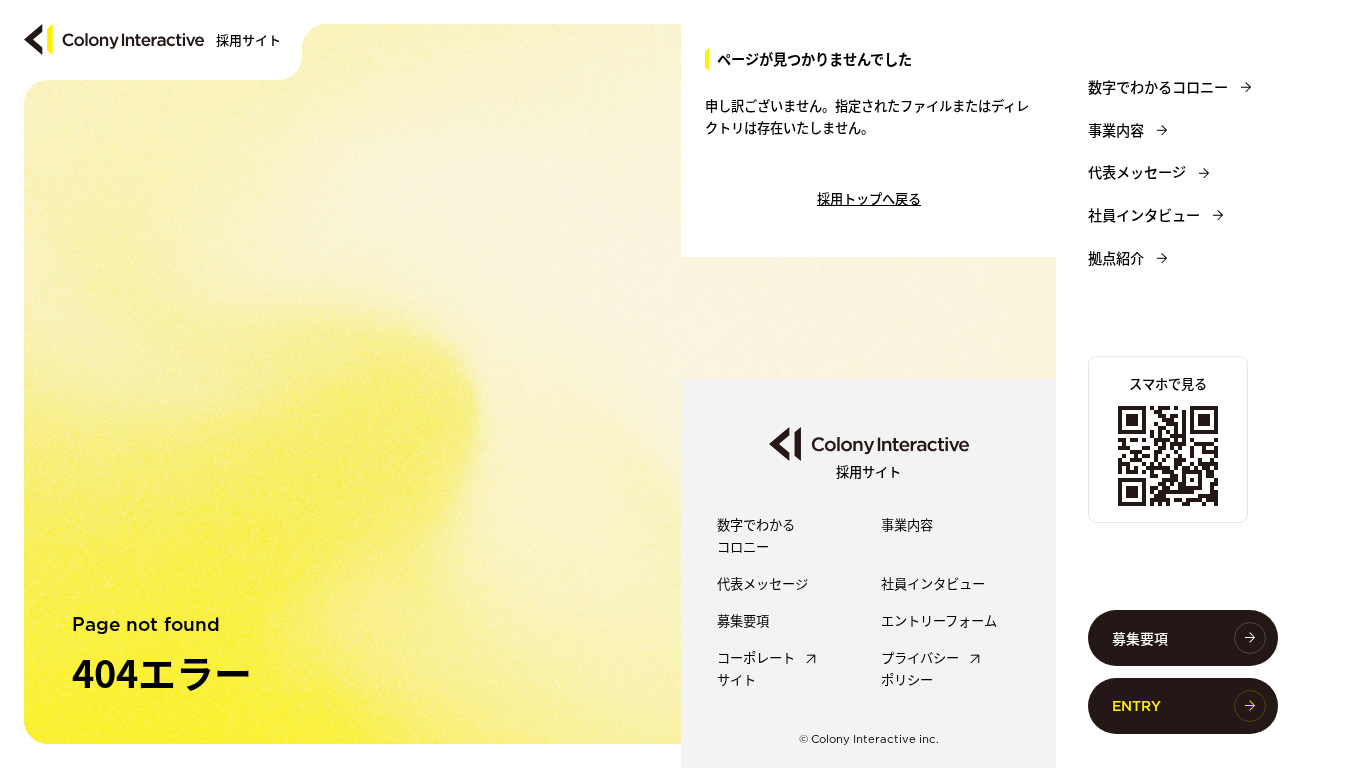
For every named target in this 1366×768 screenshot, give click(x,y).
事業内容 (1116, 130)
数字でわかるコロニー (1158, 87)
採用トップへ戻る (869, 198)
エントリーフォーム (939, 620)
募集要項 (1140, 638)
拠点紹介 (1116, 258)
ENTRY (1136, 706)
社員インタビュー (1144, 215)
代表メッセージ (1137, 172)
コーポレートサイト (756, 668)
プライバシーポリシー (920, 668)
